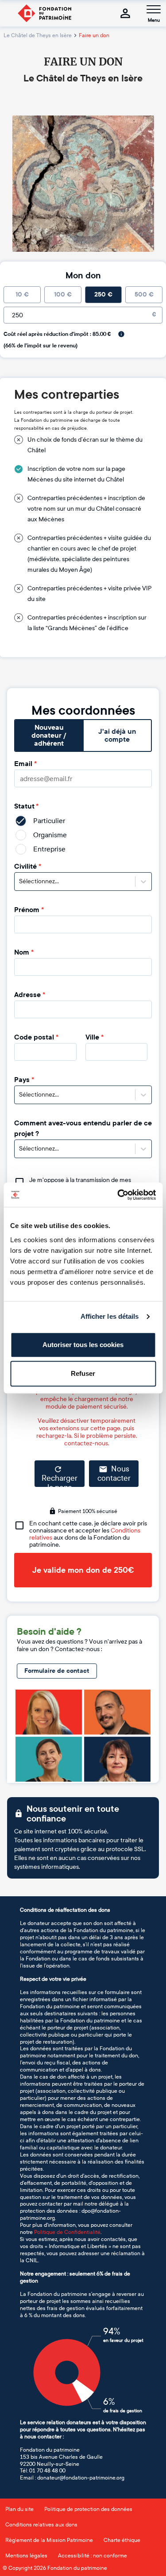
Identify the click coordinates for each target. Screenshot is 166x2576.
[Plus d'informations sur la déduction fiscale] (121, 334)
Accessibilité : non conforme (93, 2556)
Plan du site (19, 2509)
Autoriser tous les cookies (83, 1345)
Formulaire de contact (57, 1671)
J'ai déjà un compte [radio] (117, 735)
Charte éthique (122, 2540)
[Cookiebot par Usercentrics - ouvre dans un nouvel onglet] (118, 1195)
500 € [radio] (144, 295)
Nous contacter (114, 1474)
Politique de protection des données (88, 2509)
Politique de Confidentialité (67, 2232)
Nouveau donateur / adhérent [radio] (49, 735)
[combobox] (20, 882)
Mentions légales (26, 2556)
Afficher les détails (110, 1316)
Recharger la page (60, 1480)
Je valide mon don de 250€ (83, 1570)
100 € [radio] (63, 295)
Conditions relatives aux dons (41, 2525)
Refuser (83, 1373)
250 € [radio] (103, 295)
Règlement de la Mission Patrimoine (49, 2540)
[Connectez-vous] (125, 13)
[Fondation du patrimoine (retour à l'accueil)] (44, 13)
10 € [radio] (22, 295)
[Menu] (154, 9)
